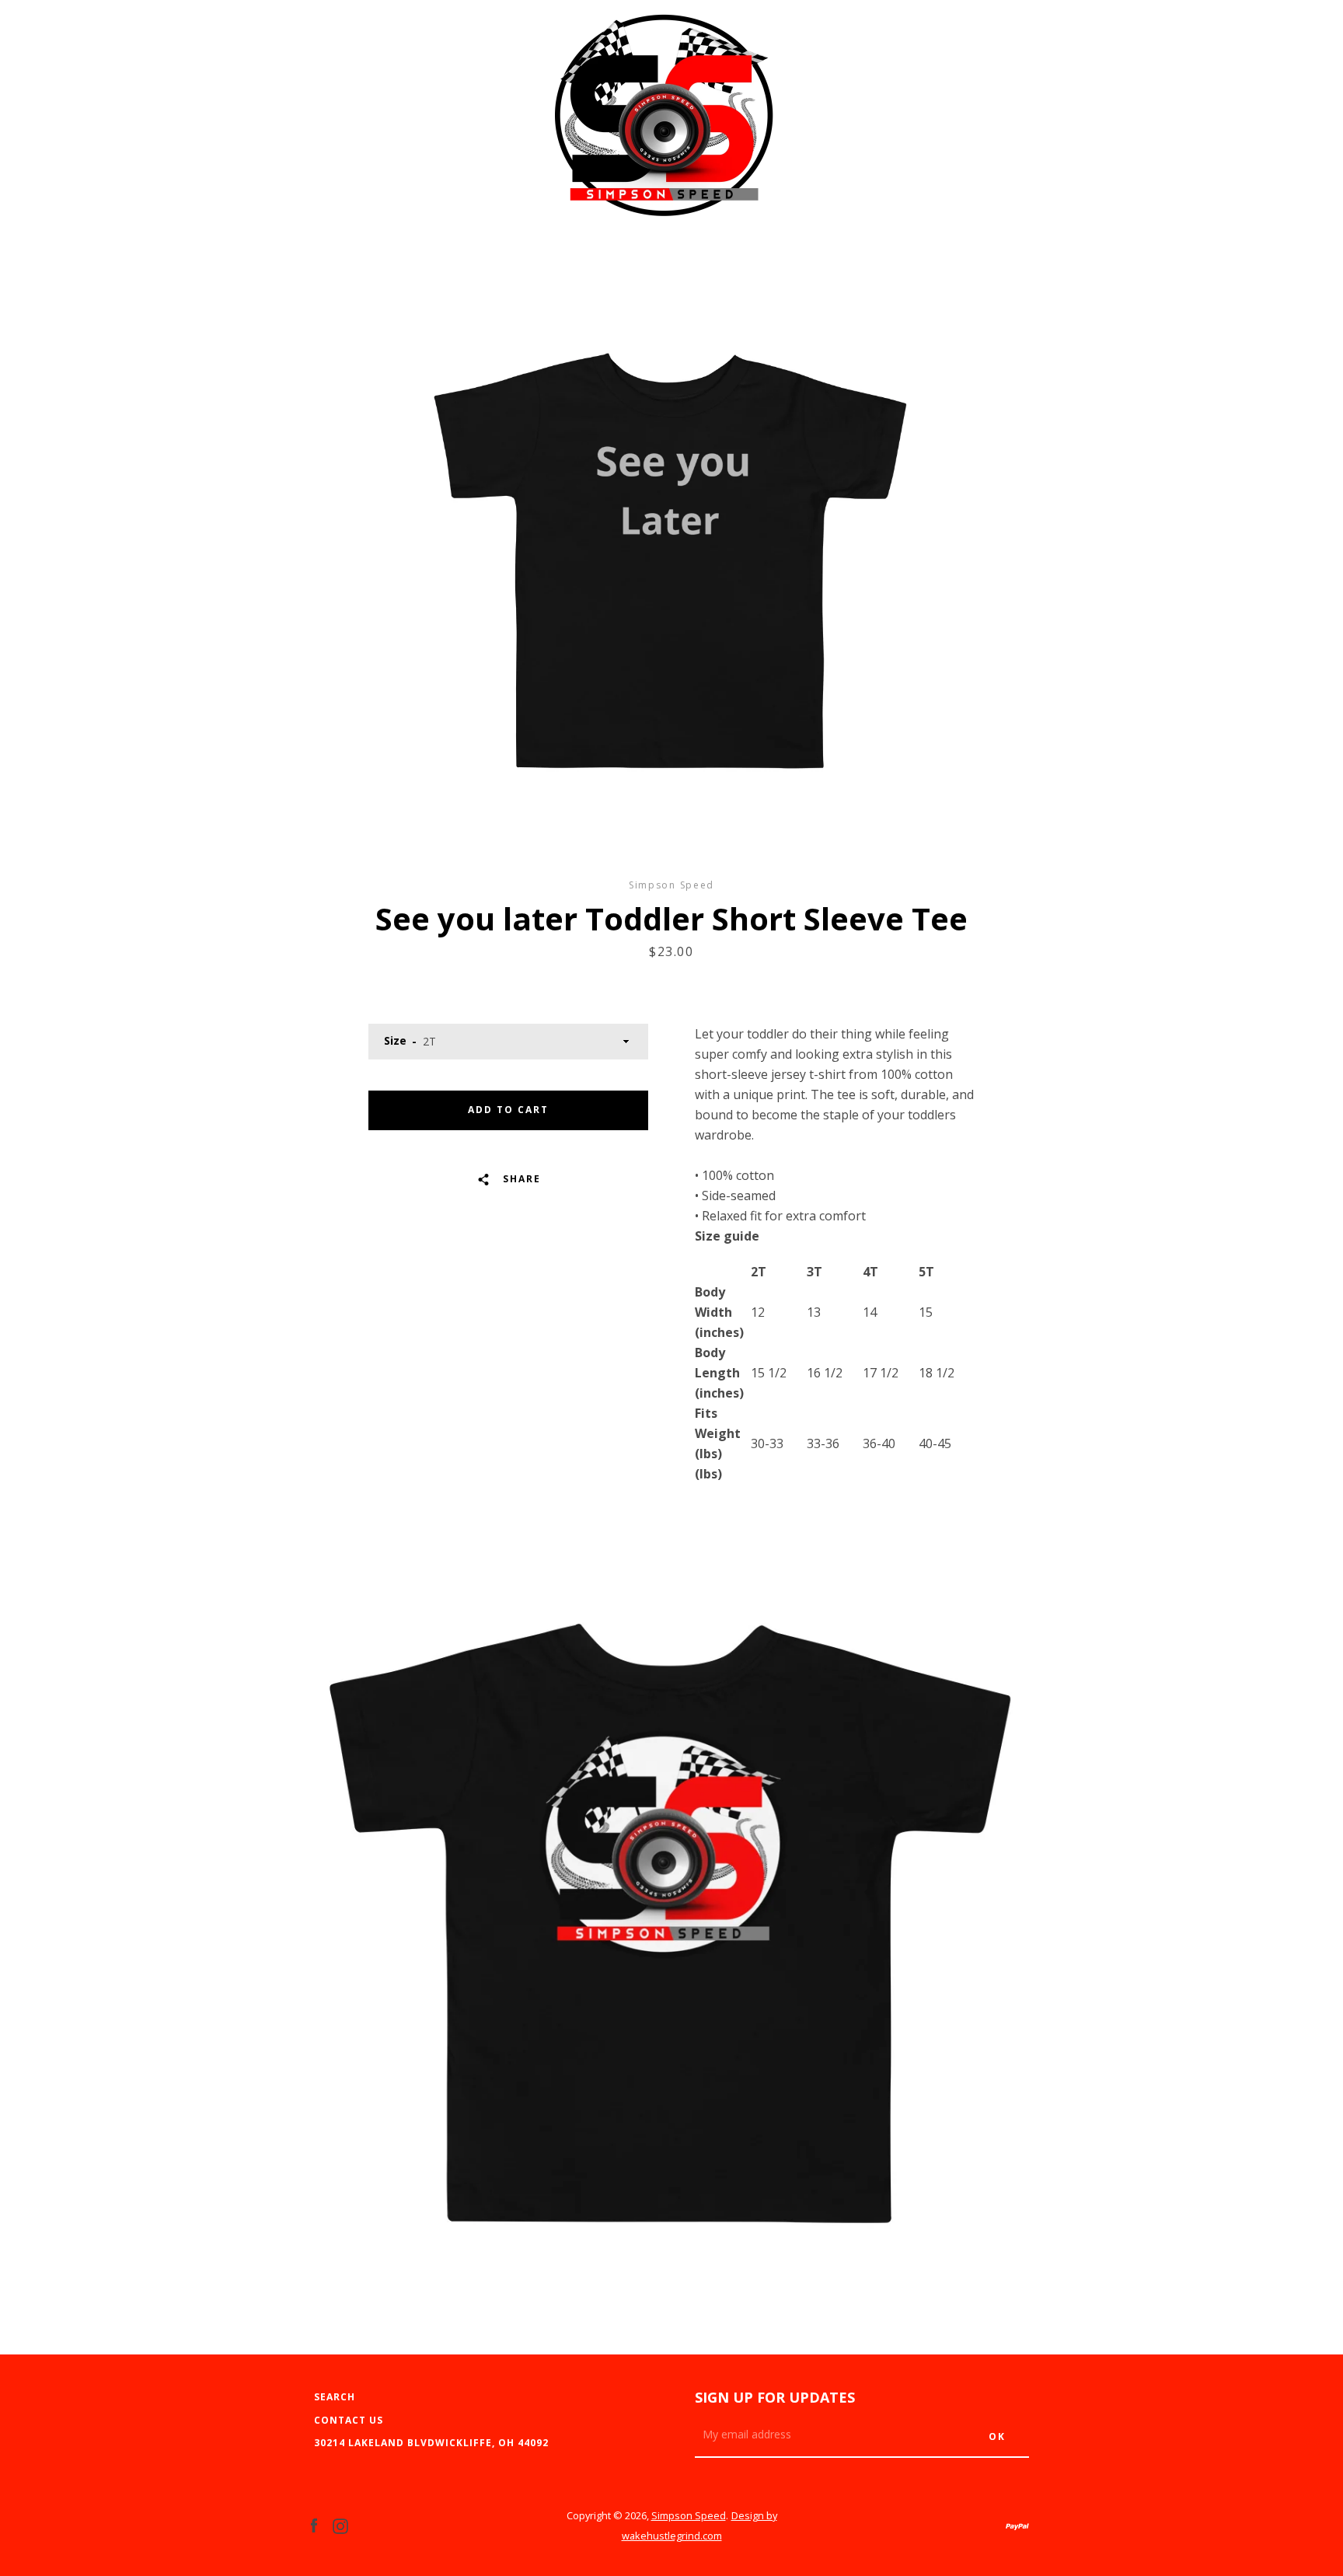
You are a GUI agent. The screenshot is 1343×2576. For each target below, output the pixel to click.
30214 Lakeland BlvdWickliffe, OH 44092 (431, 2443)
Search (335, 2397)
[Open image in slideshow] (671, 564)
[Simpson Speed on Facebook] (314, 2525)
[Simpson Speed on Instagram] (340, 2525)
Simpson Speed (689, 2515)
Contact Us (349, 2420)
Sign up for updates (775, 2397)
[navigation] (326, 124)
